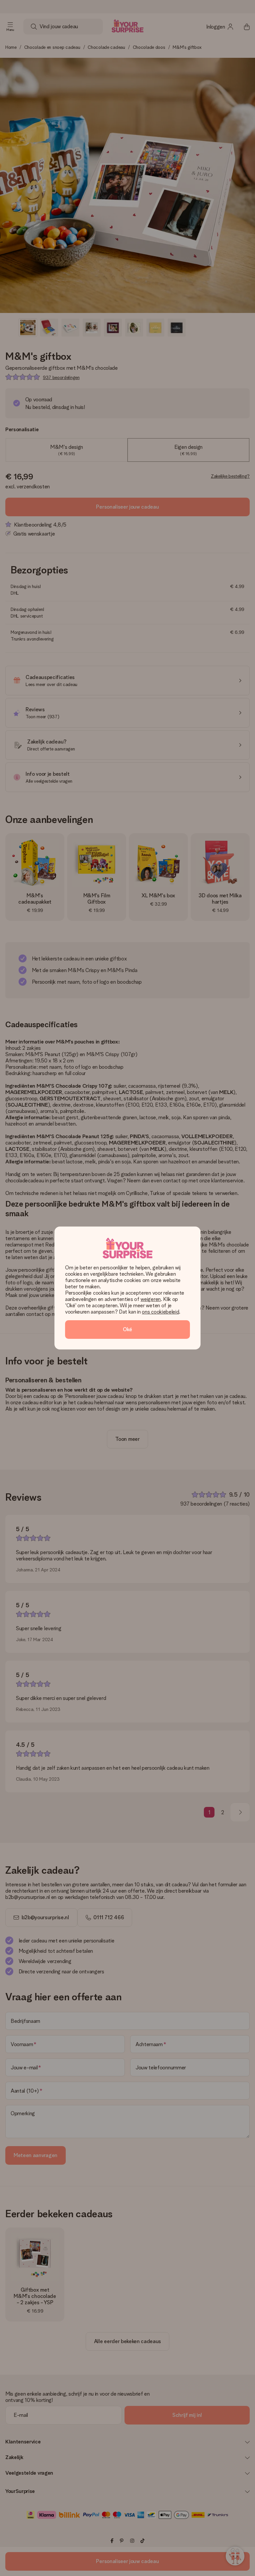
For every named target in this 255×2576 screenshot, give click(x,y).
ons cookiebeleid (160, 1312)
